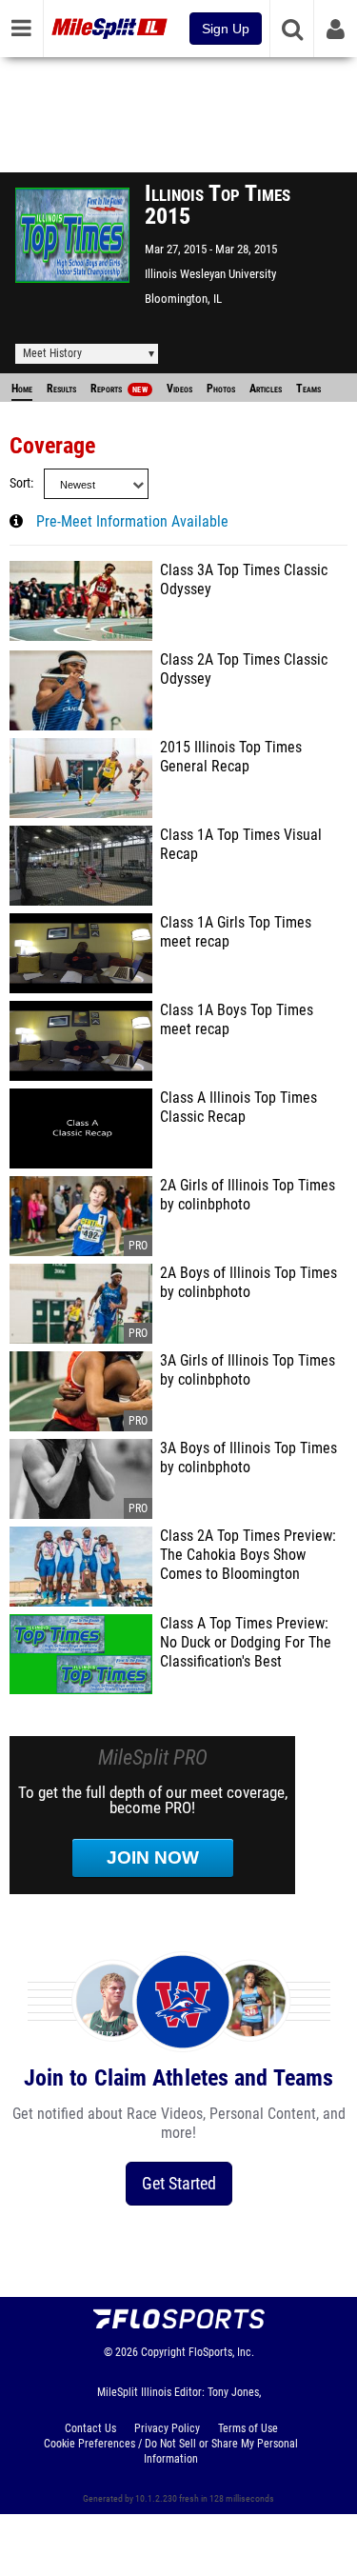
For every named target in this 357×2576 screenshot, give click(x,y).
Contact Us (90, 2428)
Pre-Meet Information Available (132, 522)
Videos (179, 389)
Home (22, 389)
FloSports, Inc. (221, 2352)
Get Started (179, 2183)
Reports (119, 389)
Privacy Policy (167, 2428)
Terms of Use (248, 2428)
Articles (266, 389)
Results (61, 389)
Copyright (163, 2352)
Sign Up (226, 29)
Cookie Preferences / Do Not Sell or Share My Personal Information (171, 2451)
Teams (308, 389)
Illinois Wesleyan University (210, 274)
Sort (20, 483)
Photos (221, 389)
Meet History (52, 353)
